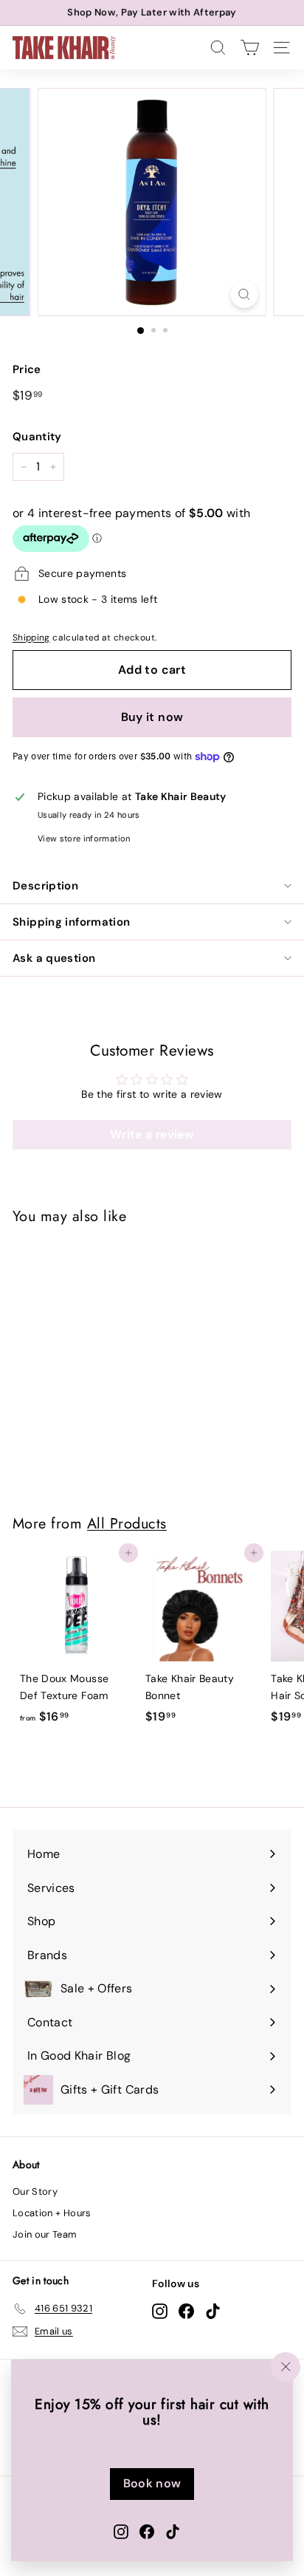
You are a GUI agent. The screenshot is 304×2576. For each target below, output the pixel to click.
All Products (127, 1523)
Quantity (37, 437)
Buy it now (152, 717)
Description (45, 886)
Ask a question (54, 958)
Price (27, 369)
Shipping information (72, 922)
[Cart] (250, 48)
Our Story (35, 2191)
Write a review (152, 1134)
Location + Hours (52, 2213)
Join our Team (45, 2234)
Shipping (31, 638)
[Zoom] (245, 294)
